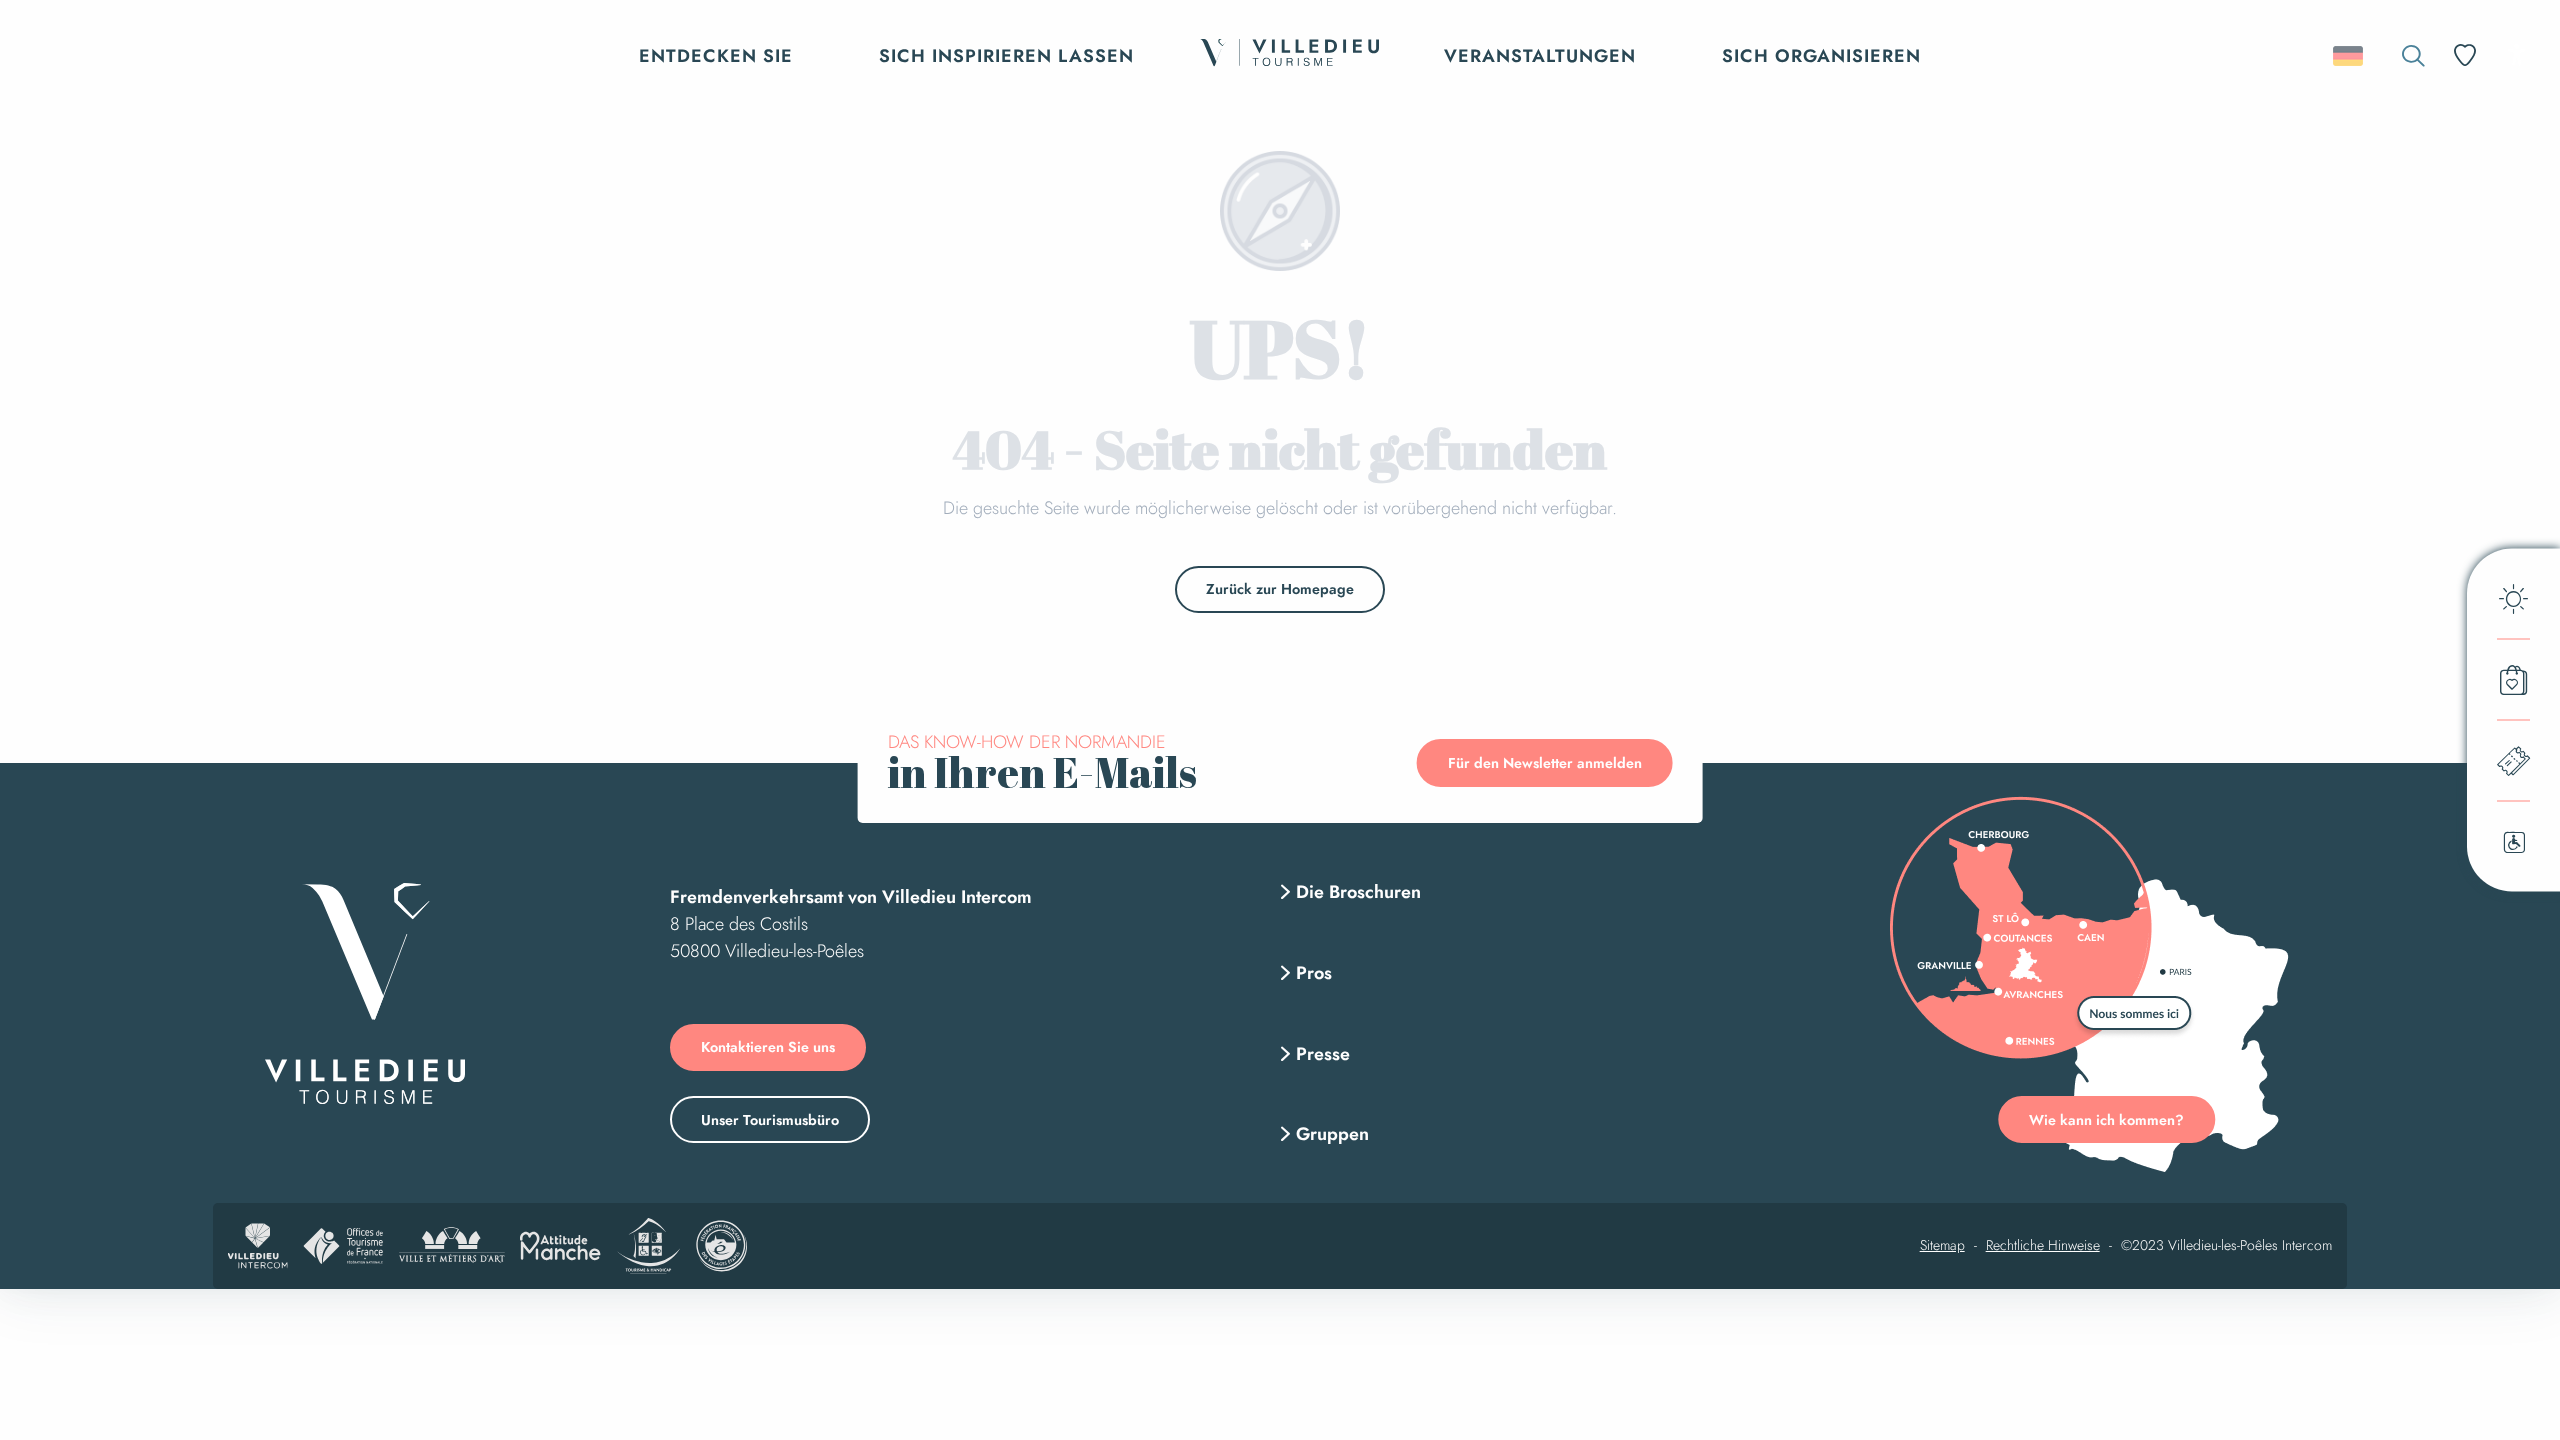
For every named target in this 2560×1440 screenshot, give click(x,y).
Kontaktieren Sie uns (768, 1047)
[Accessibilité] (2516, 54)
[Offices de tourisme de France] (343, 1246)
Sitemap (1942, 1246)
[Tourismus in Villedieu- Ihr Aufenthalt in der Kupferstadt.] (1289, 55)
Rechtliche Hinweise (2043, 1246)
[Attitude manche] (560, 1246)
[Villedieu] (365, 993)
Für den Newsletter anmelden (1545, 763)
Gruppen (1332, 1134)
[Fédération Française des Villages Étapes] (721, 1246)
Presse (1323, 1054)
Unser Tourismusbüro (770, 1120)
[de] (2349, 56)
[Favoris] (2467, 55)
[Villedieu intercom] (258, 1246)
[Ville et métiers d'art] (451, 1246)
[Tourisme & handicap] (648, 1246)
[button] (2413, 55)
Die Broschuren (1358, 892)
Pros (1314, 973)
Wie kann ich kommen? (2106, 1120)
